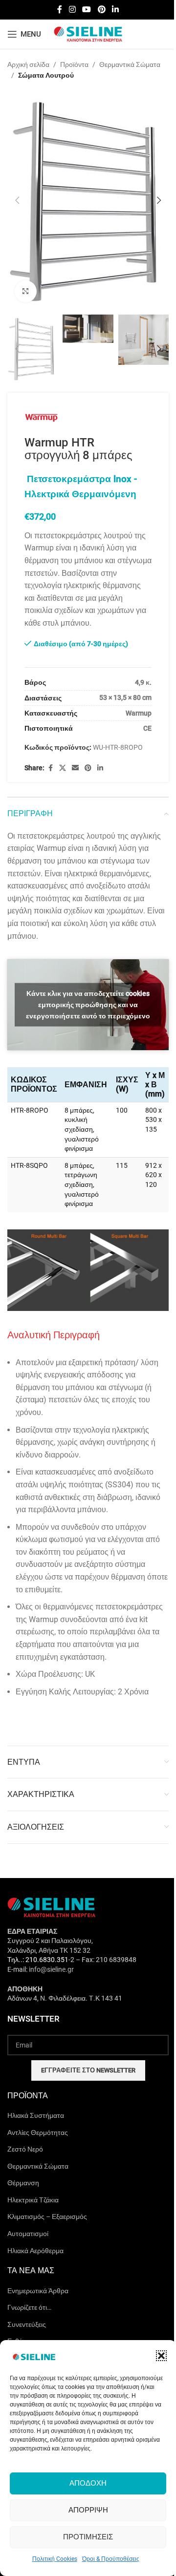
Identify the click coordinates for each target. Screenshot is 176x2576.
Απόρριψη (88, 2510)
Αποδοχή (88, 2483)
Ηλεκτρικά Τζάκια (33, 2200)
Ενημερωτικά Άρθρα (38, 2291)
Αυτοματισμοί (28, 2234)
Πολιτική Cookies (55, 2559)
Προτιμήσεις (88, 2537)
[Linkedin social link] (115, 10)
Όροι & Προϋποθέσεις (111, 2559)
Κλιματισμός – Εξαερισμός (47, 2217)
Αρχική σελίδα (28, 64)
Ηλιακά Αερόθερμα (35, 2251)
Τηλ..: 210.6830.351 (38, 1960)
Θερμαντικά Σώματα (130, 64)
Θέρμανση (23, 2183)
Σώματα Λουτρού (46, 75)
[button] (161, 2356)
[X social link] (63, 768)
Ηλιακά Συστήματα (36, 2115)
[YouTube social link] (87, 10)
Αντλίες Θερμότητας (38, 2133)
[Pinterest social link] (101, 10)
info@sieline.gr (51, 1969)
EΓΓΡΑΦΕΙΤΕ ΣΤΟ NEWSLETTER (88, 2070)
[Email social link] (75, 768)
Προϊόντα (74, 64)
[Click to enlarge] (26, 291)
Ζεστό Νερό (25, 2149)
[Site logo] (88, 34)
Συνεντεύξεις (27, 2324)
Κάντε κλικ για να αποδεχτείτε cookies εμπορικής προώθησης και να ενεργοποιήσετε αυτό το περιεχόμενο (88, 1004)
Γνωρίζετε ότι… (29, 2307)
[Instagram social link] (72, 10)
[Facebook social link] (60, 10)
